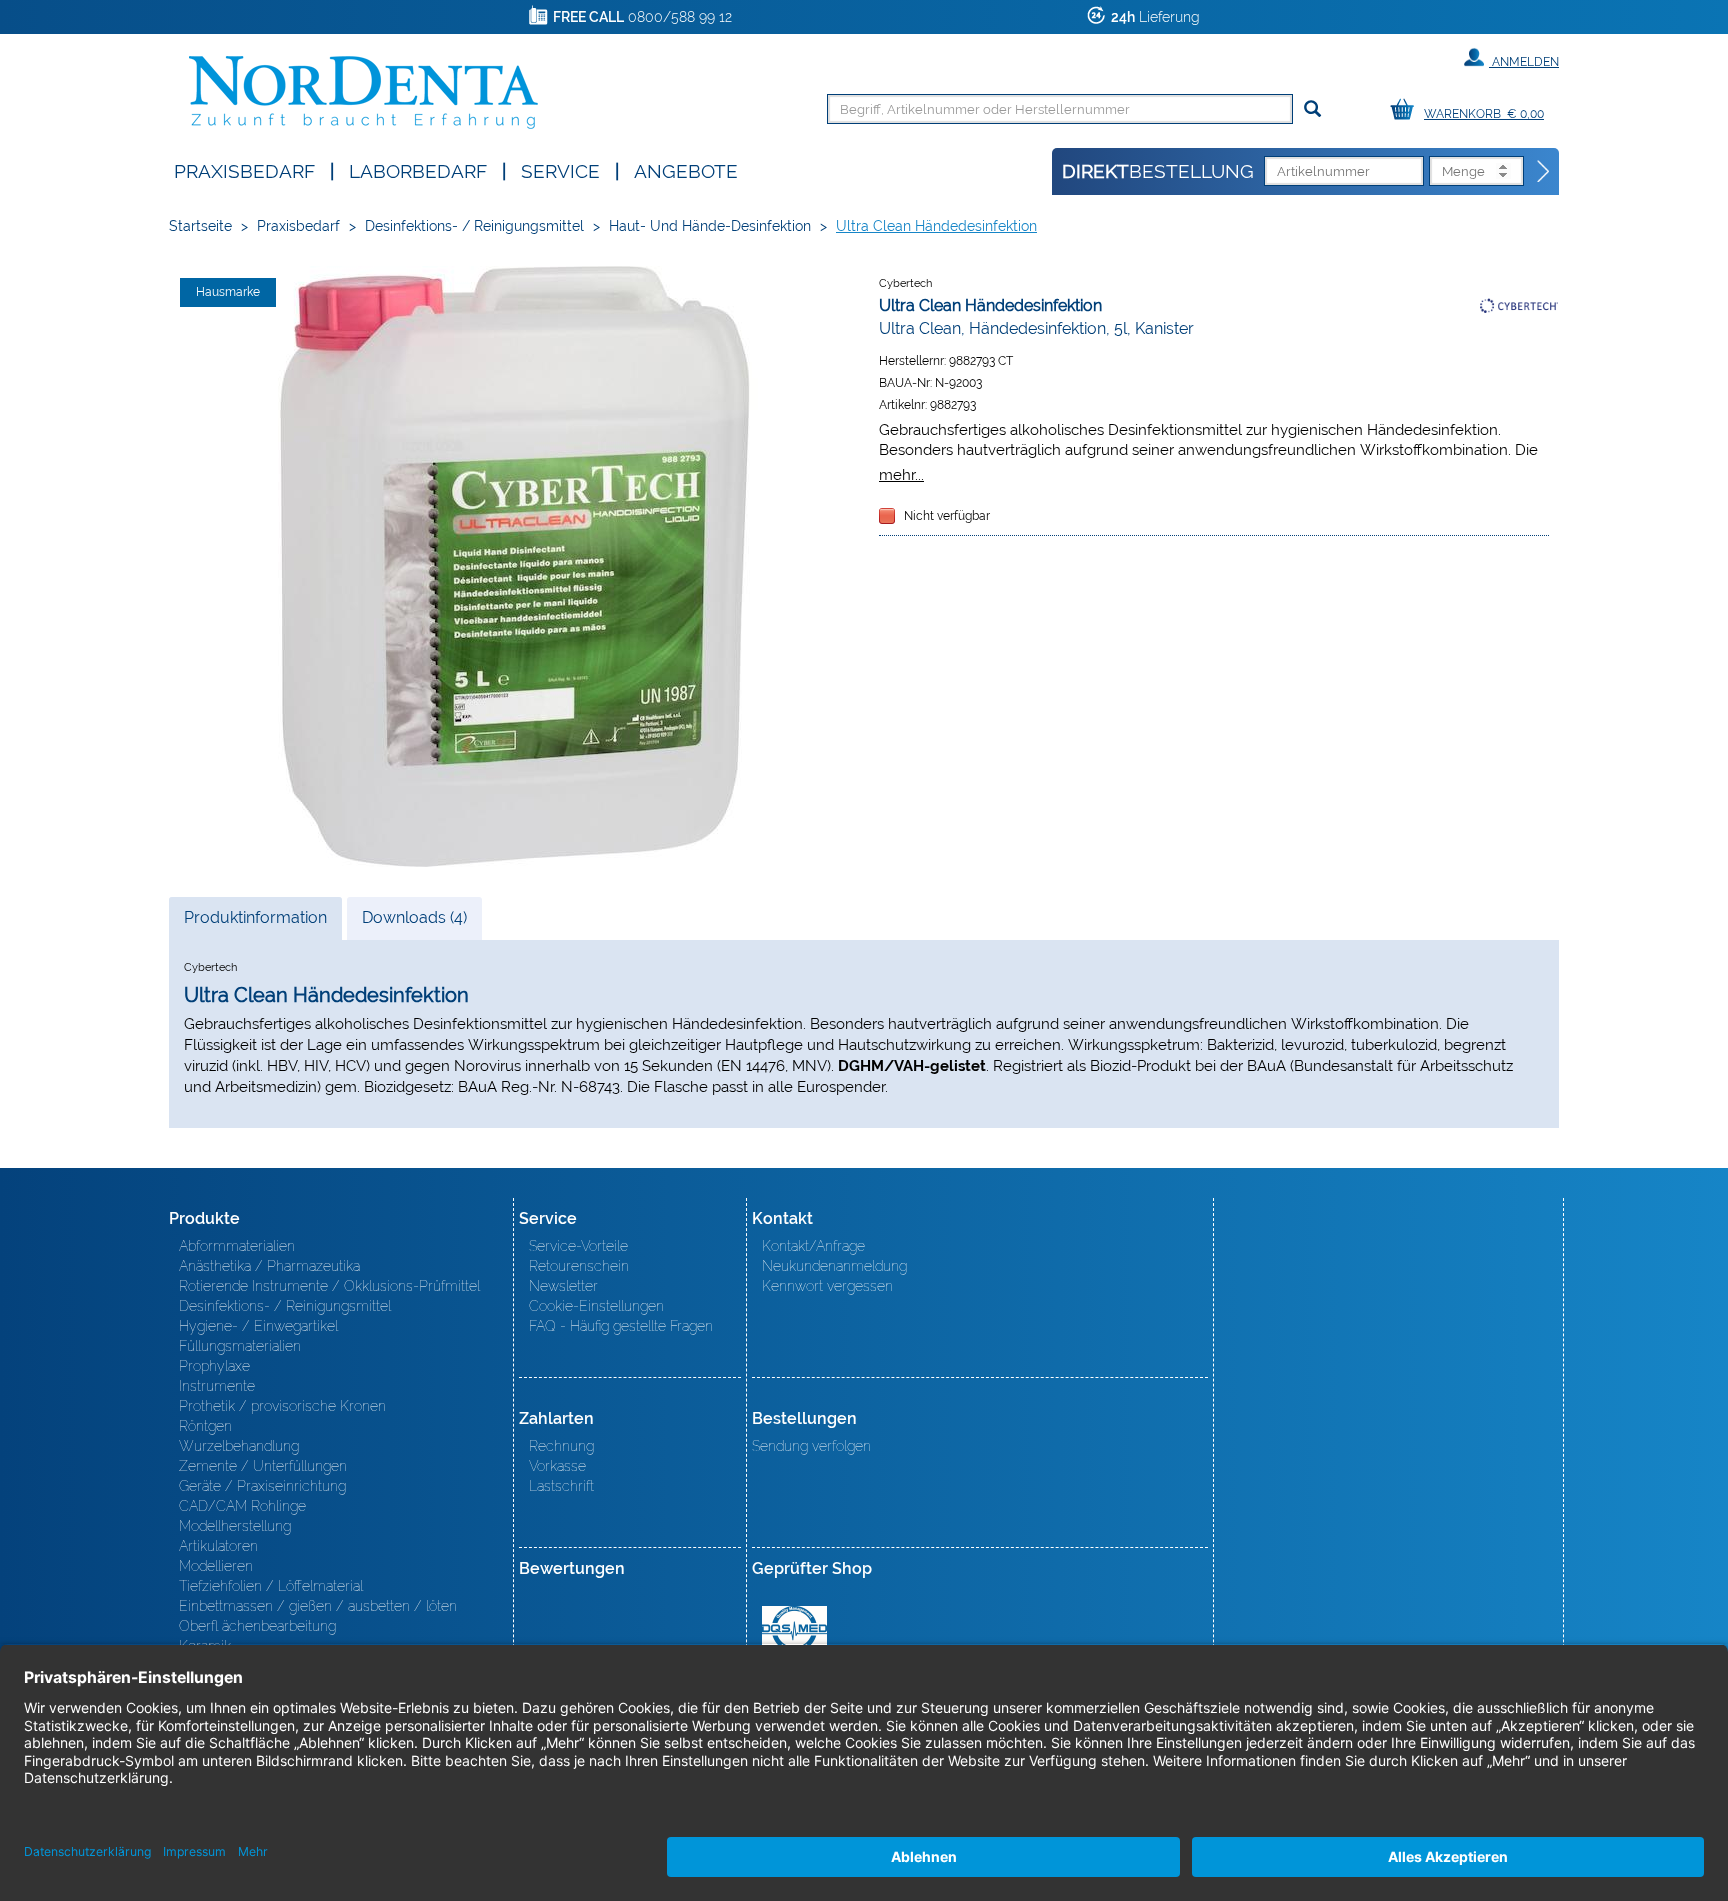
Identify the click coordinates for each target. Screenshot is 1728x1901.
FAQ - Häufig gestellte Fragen (621, 1326)
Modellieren (216, 1566)
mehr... (901, 474)
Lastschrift (561, 1486)
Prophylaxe (214, 1366)
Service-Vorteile (578, 1246)
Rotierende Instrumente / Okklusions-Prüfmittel (329, 1286)
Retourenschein (579, 1266)
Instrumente (217, 1386)
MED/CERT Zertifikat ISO (794, 1629)
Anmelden (1524, 62)
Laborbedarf (418, 169)
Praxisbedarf (244, 169)
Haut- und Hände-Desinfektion (710, 226)
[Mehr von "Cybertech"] (1519, 305)
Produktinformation (255, 923)
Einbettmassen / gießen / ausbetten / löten (318, 1606)
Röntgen (205, 1426)
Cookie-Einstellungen (596, 1306)
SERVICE (560, 169)
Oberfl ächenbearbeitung (257, 1626)
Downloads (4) (414, 917)
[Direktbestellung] (1544, 172)
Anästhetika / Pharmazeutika (269, 1266)
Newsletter (563, 1286)
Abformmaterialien (237, 1246)
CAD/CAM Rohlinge (242, 1506)
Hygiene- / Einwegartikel (258, 1326)
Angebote (686, 169)
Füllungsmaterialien (240, 1346)
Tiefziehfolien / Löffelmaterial (271, 1586)
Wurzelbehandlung (239, 1446)
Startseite (200, 226)
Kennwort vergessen (827, 1286)
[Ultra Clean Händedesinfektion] (514, 566)
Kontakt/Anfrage (813, 1246)
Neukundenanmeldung (834, 1266)
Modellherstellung (235, 1526)
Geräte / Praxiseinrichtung (262, 1486)
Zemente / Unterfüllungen (263, 1466)
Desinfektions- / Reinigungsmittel (474, 226)
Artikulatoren (218, 1546)
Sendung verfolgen (811, 1446)
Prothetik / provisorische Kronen (282, 1406)
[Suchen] (1312, 109)
